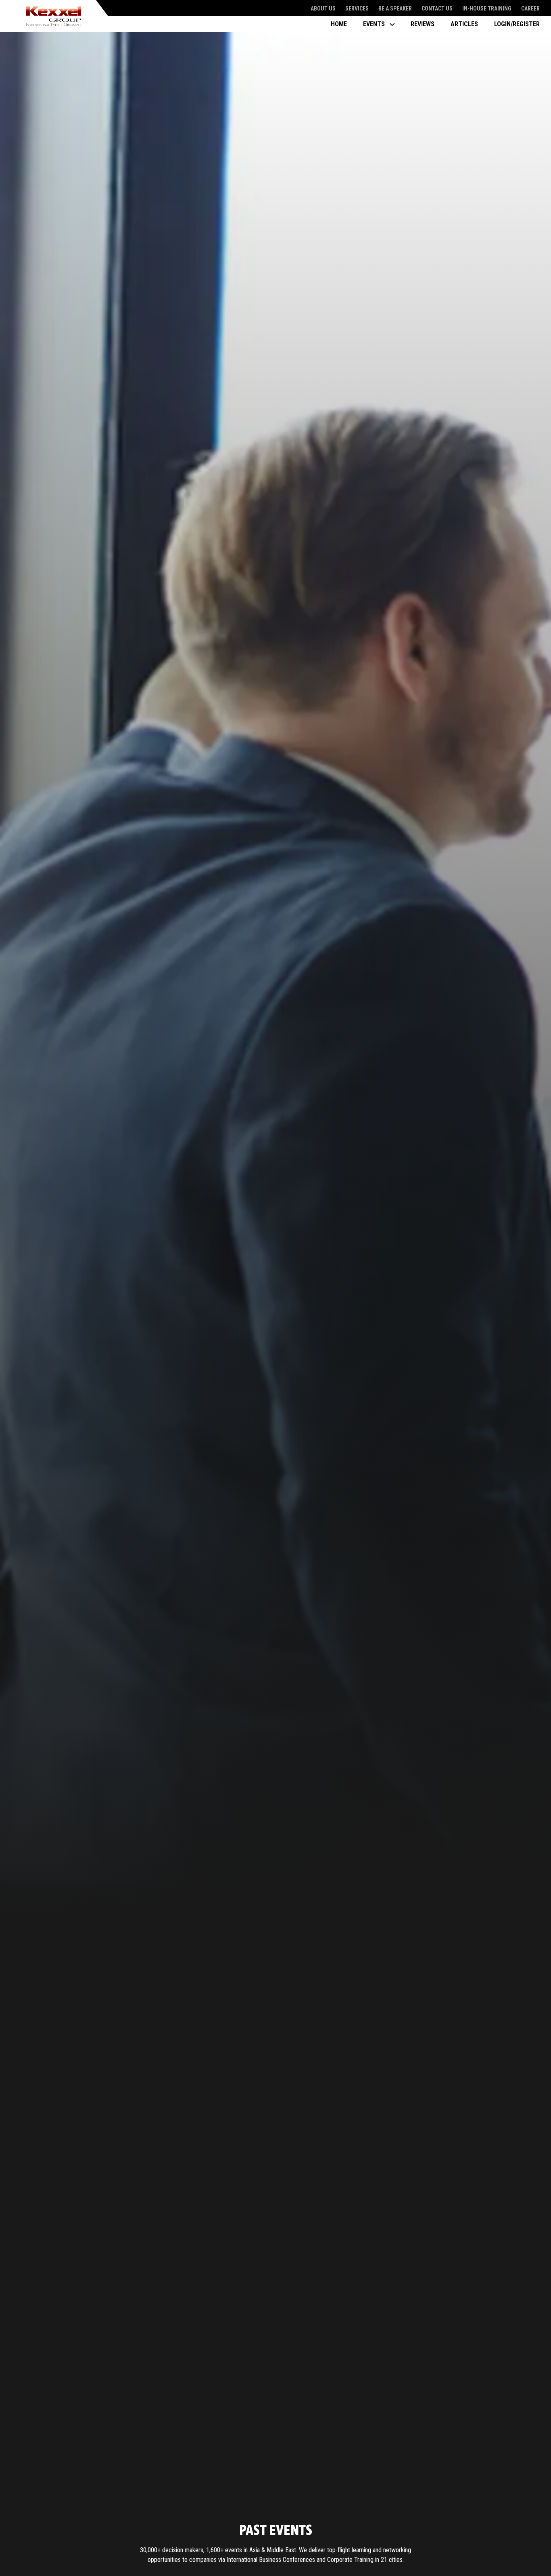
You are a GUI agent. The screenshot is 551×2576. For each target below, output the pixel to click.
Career (530, 8)
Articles (464, 24)
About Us (323, 8)
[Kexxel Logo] (54, 16)
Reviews (423, 24)
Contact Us (437, 8)
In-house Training (487, 8)
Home (339, 24)
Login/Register (517, 24)
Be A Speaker (395, 8)
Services (357, 8)
